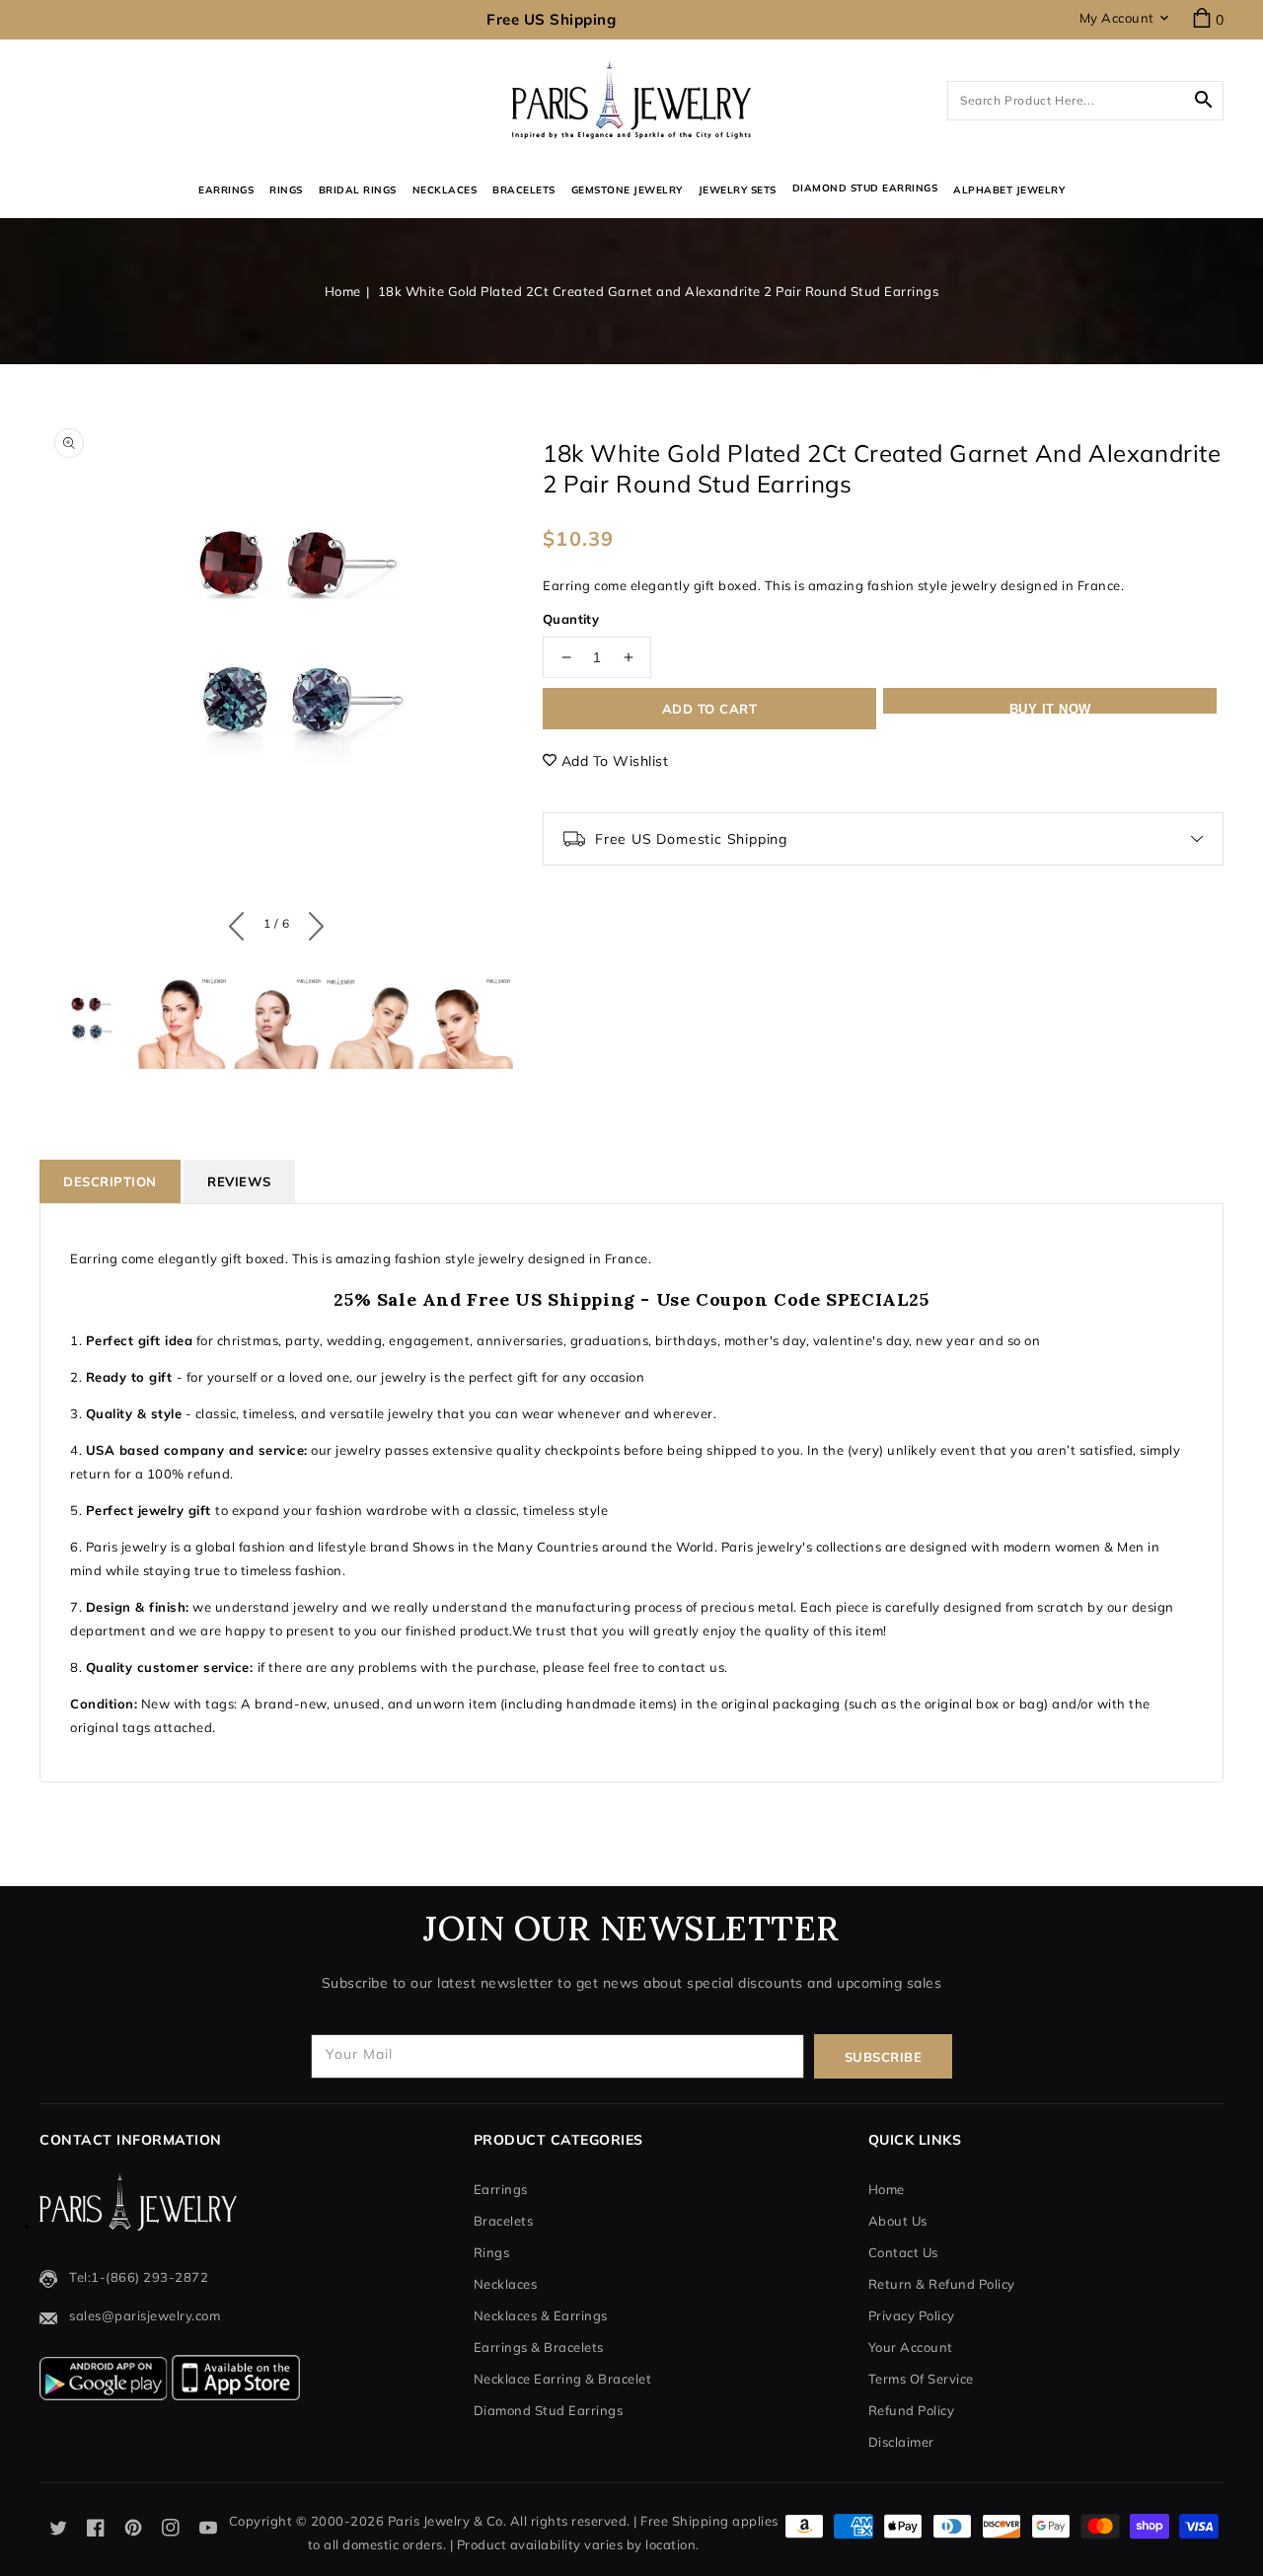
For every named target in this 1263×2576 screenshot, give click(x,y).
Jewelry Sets (738, 190)
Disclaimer (901, 2442)
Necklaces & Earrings (541, 2315)
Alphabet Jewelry (1009, 190)
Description (110, 1181)
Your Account (911, 2347)
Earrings (226, 190)
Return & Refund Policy (942, 2284)
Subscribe (884, 2057)
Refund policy (912, 2410)
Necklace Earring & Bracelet (563, 2379)
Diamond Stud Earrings (549, 2410)
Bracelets (524, 190)
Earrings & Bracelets (539, 2347)
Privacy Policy (912, 2315)
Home (343, 291)
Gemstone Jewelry (627, 190)
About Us (898, 2221)
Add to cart (710, 709)
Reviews (239, 1181)
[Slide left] (241, 922)
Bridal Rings (358, 190)
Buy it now (1050, 708)
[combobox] (1085, 101)
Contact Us (903, 2252)
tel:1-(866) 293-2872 (139, 2277)
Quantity (571, 619)
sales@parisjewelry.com (145, 2315)
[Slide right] (311, 922)
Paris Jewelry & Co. (447, 2521)
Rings (286, 190)
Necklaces (445, 190)
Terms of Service (921, 2379)
